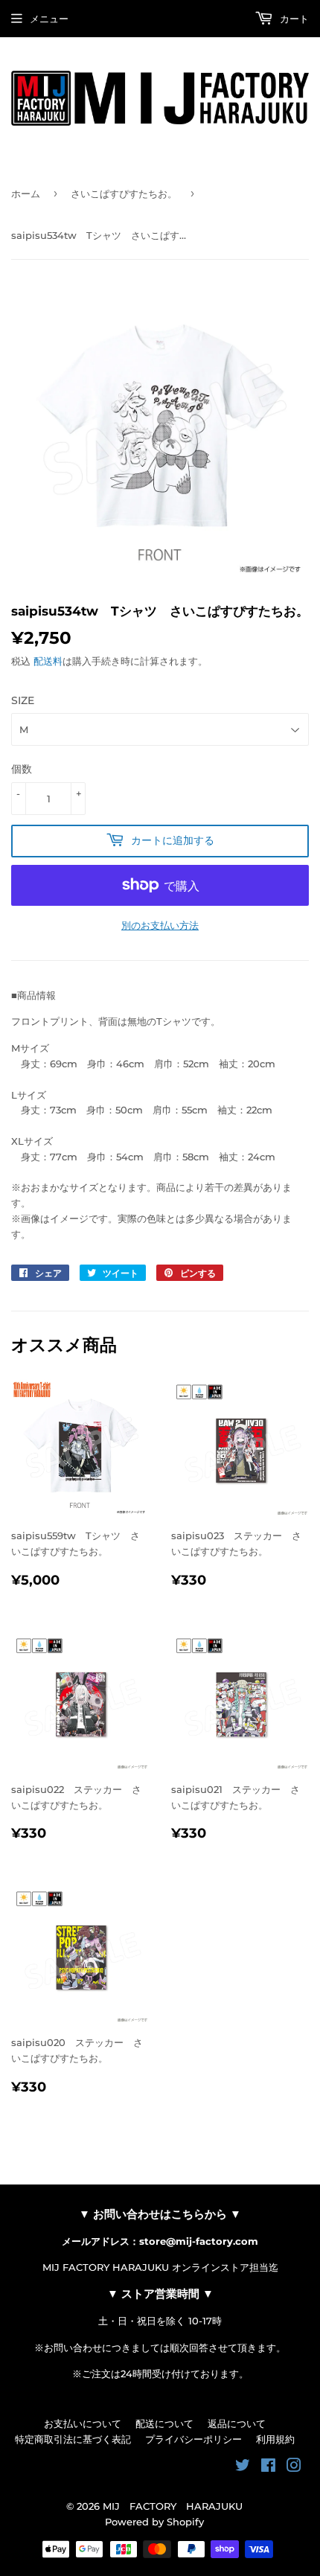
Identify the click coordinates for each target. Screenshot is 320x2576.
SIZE (23, 700)
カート (293, 19)
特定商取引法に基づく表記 (73, 2439)
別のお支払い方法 (160, 925)
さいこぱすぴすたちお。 (124, 194)
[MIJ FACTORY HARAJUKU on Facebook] (268, 2467)
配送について (164, 2423)
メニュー (49, 19)
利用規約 (275, 2439)
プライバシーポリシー (193, 2439)
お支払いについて (83, 2423)
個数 (22, 769)
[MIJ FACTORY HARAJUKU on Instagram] (294, 2467)
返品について (237, 2423)
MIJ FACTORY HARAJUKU (173, 2506)
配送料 (48, 661)
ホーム (26, 194)
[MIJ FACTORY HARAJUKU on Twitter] (243, 2467)
